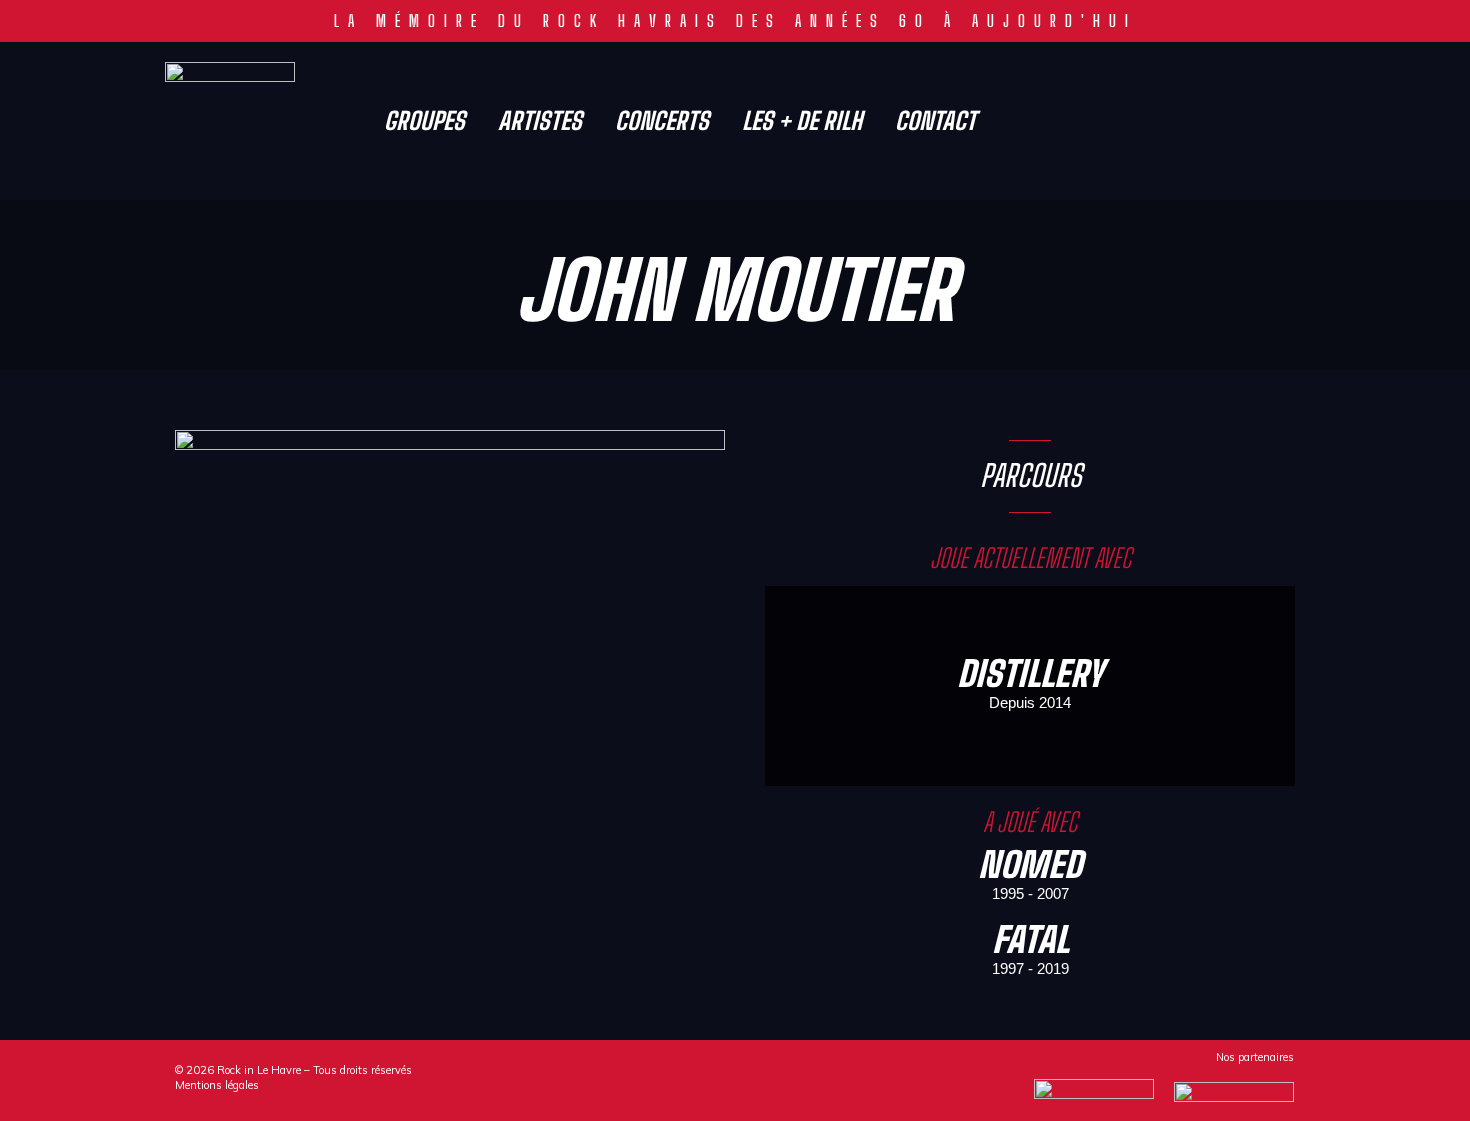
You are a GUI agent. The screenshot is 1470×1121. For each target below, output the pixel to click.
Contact (935, 121)
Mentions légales (217, 1085)
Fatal (1030, 939)
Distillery (1030, 673)
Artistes (540, 121)
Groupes (424, 121)
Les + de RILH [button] (802, 121)
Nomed (1030, 864)
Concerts (662, 121)
